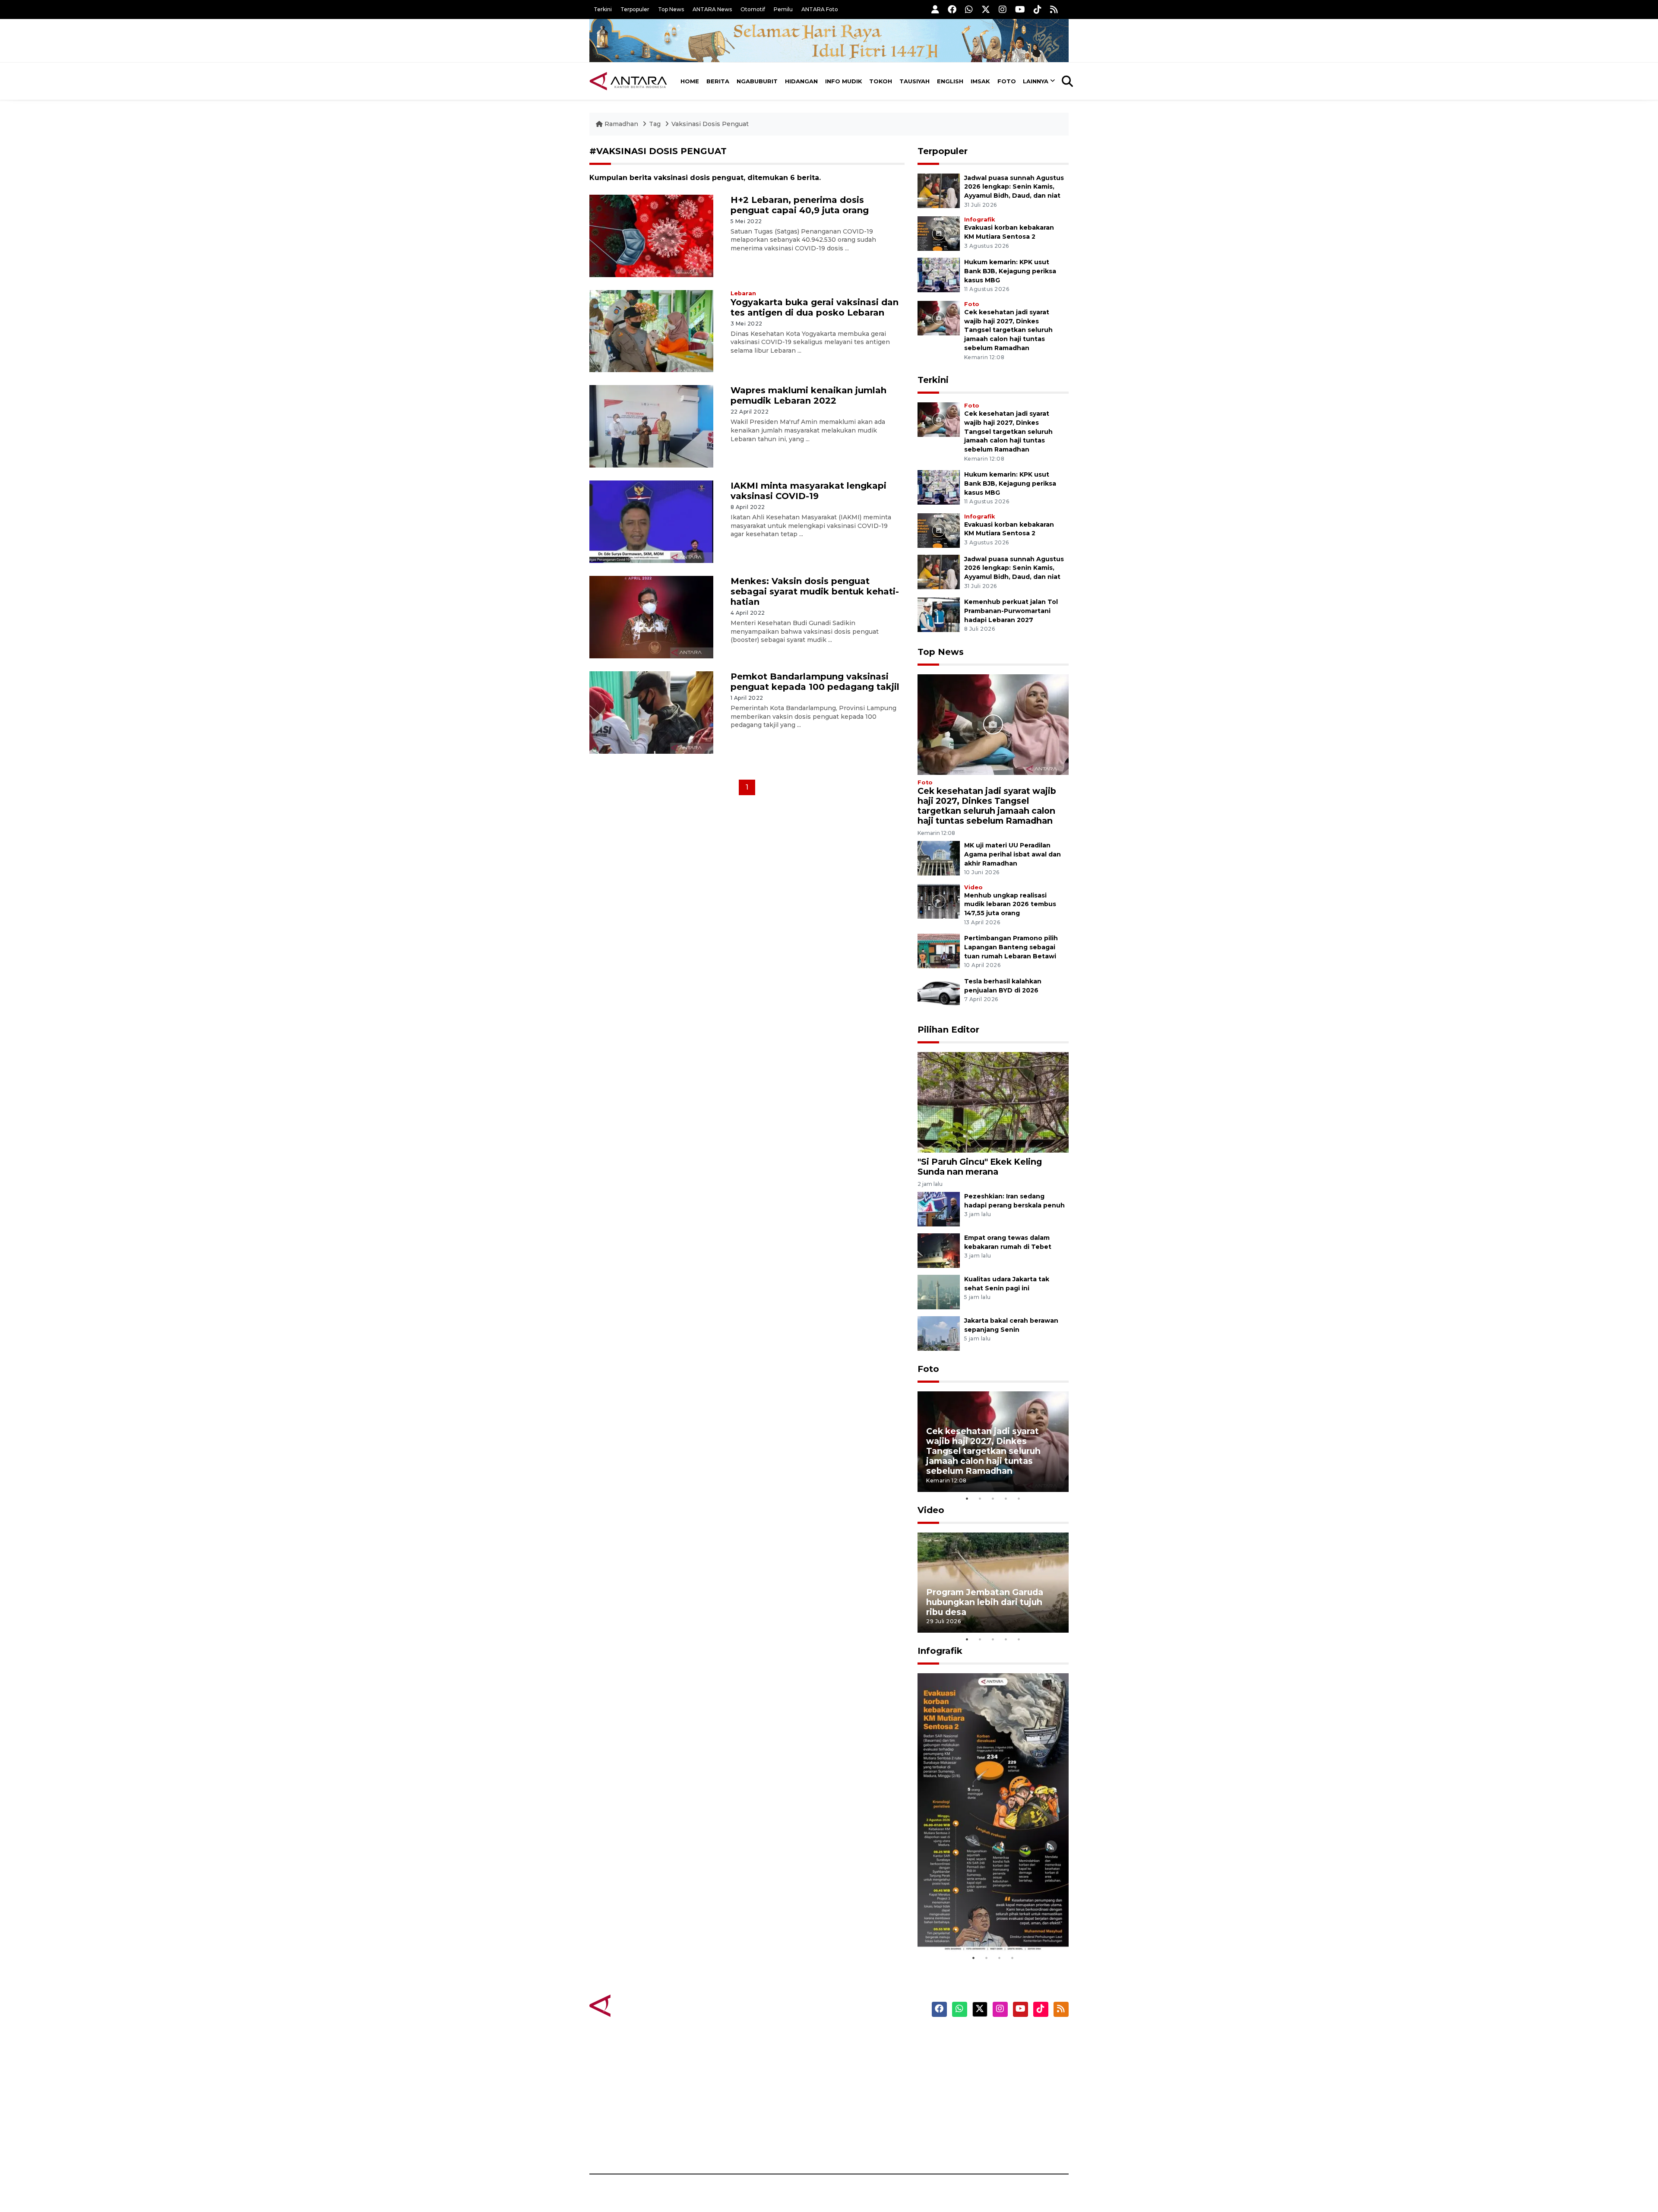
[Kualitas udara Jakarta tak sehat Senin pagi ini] (939, 1291)
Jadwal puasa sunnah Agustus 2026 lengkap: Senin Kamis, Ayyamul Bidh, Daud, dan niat (1014, 187)
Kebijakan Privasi (986, 2083)
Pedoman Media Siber (995, 2129)
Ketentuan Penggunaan (998, 2068)
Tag (655, 124)
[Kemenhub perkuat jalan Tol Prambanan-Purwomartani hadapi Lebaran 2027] (939, 614)
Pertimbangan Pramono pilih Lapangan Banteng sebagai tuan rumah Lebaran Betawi (1011, 947)
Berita (718, 81)
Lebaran (743, 293)
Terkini (603, 9)
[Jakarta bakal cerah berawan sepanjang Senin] (939, 1333)
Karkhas (849, 2038)
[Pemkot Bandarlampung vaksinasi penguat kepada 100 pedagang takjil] (651, 712)
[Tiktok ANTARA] (1038, 9)
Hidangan (801, 81)
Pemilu (783, 9)
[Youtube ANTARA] (1020, 9)
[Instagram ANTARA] (1003, 9)
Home (690, 81)
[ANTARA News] (628, 81)
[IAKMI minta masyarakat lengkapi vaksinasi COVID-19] (651, 521)
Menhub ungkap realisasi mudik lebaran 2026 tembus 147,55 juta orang (1010, 904)
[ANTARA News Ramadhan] (637, 2005)
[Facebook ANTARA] (952, 9)
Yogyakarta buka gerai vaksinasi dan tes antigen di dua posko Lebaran (815, 307)
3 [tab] (993, 1498)
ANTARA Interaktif (866, 2068)
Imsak (980, 81)
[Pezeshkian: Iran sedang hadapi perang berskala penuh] (939, 1209)
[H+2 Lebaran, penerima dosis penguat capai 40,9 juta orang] (651, 235)
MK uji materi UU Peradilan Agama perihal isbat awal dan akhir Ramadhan (1013, 854)
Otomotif (753, 9)
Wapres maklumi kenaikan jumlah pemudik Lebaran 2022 (808, 395)
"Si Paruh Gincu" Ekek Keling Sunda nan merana (980, 1167)
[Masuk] (935, 9)
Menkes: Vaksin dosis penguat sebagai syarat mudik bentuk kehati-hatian (815, 591)
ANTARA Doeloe (862, 2098)
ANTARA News (712, 9)
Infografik (979, 220)
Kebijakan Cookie (987, 2098)
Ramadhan (621, 124)
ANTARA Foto (820, 9)
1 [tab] (967, 1498)
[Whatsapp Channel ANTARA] (969, 9)
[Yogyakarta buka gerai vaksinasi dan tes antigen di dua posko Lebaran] (651, 330)
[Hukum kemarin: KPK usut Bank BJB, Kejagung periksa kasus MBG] (939, 274)
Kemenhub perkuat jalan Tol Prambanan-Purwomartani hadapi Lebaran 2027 (1011, 611)
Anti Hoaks (853, 2053)
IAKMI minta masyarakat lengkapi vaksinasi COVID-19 (808, 491)
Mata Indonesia (861, 2083)
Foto (1007, 81)
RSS (965, 2144)
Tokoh (881, 81)
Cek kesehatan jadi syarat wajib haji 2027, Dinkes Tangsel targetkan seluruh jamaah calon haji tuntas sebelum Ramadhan (1008, 330)
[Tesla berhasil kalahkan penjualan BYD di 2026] (939, 994)
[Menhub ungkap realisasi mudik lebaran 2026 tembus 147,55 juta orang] (939, 901)
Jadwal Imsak (734, 2144)
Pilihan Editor (948, 1030)
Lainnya (1036, 81)
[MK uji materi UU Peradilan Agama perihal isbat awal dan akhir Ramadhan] (939, 858)
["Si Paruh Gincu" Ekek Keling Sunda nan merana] (993, 1102)
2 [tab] (980, 1498)
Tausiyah (914, 81)
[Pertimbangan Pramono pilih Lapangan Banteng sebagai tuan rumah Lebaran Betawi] (939, 951)
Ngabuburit (757, 81)
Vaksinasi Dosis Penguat (710, 124)
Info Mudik (844, 81)
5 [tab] (1019, 1498)
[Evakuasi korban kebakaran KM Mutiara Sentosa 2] (939, 233)
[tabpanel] (993, 1442)
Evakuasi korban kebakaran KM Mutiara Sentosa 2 (986, 1925)
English (950, 81)
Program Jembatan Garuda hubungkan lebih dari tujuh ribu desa (985, 1602)
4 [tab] (1006, 1498)
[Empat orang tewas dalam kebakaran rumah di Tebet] (939, 1250)
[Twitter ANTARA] (986, 9)
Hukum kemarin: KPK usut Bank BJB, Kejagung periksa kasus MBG (1010, 271)
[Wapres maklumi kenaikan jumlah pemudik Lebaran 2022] (651, 426)
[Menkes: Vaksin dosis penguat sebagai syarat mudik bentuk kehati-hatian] (651, 617)
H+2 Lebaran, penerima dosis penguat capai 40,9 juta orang (800, 205)
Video (973, 887)
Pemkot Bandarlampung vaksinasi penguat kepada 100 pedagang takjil (815, 682)
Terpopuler (635, 9)
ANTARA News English (995, 2038)
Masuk (969, 2053)
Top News (671, 9)
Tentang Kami (982, 2114)
